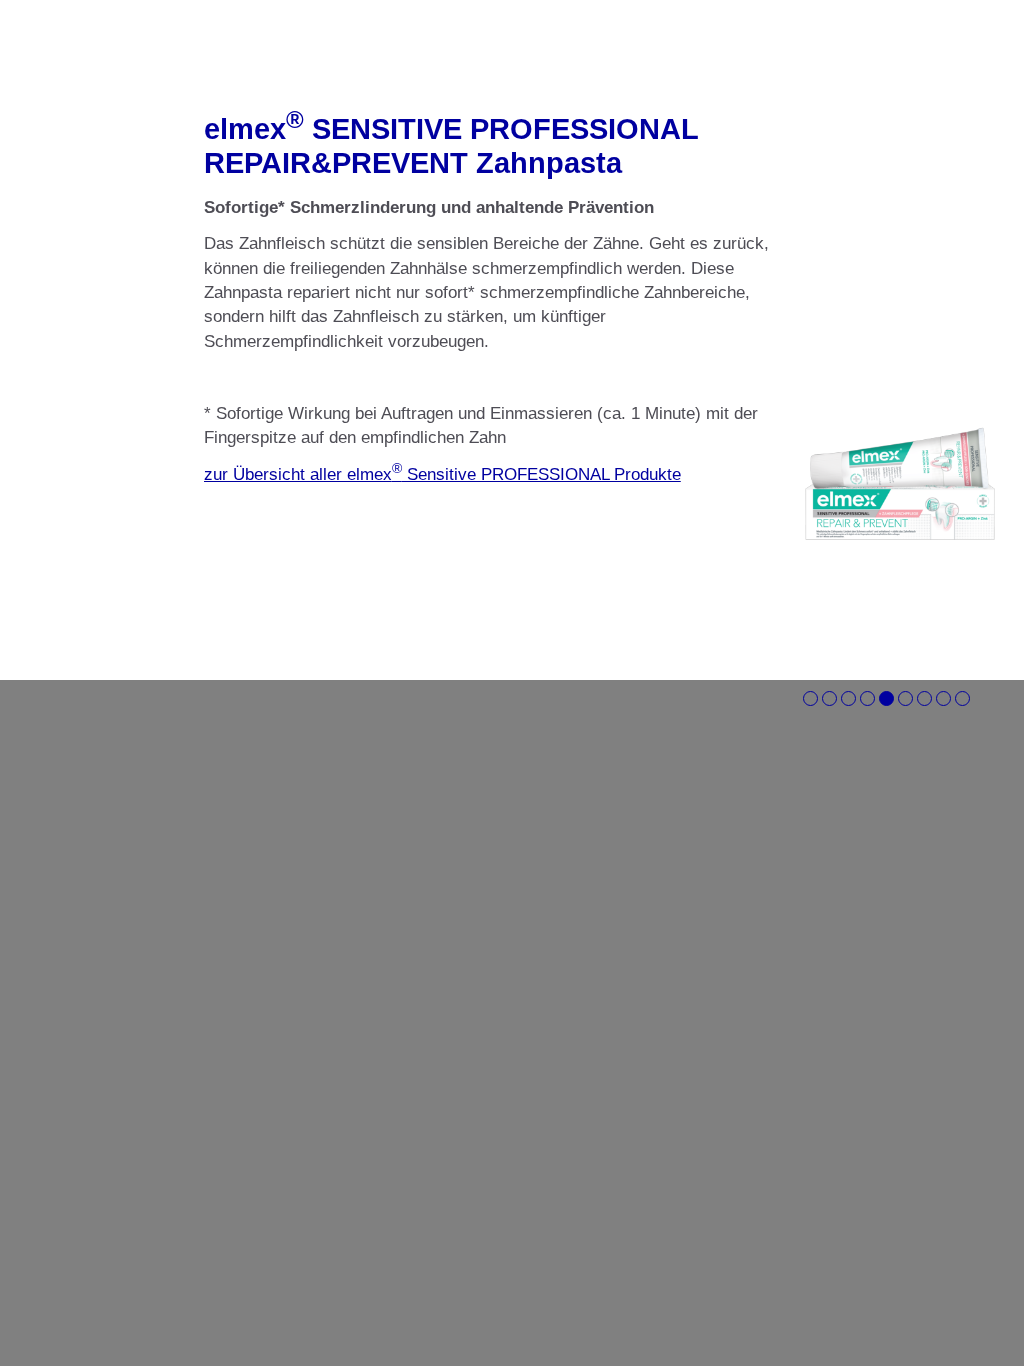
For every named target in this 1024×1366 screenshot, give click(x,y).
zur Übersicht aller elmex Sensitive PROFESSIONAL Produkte (442, 474)
